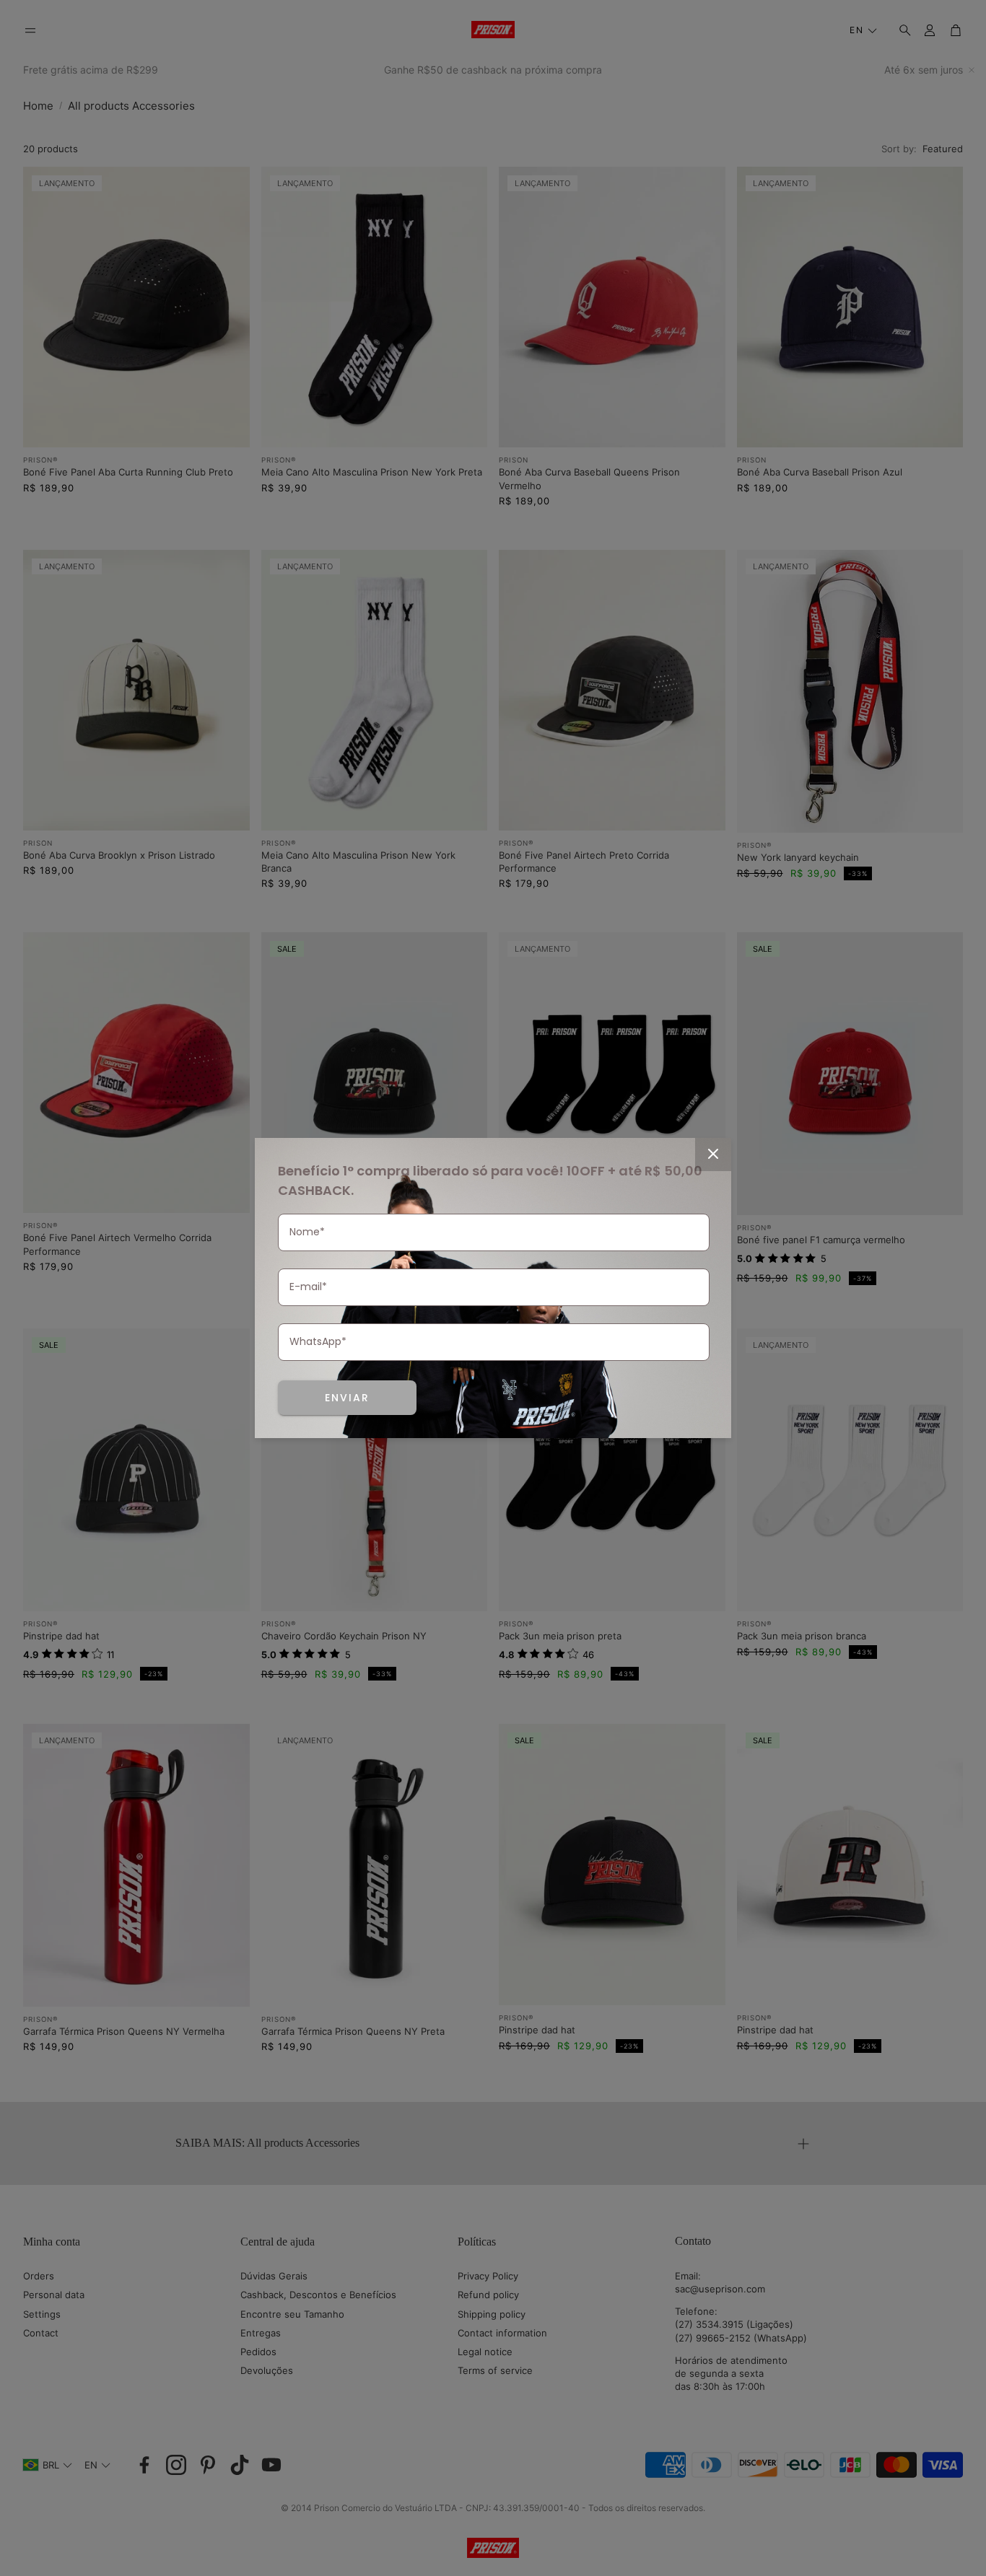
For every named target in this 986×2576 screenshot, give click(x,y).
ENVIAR (347, 1398)
